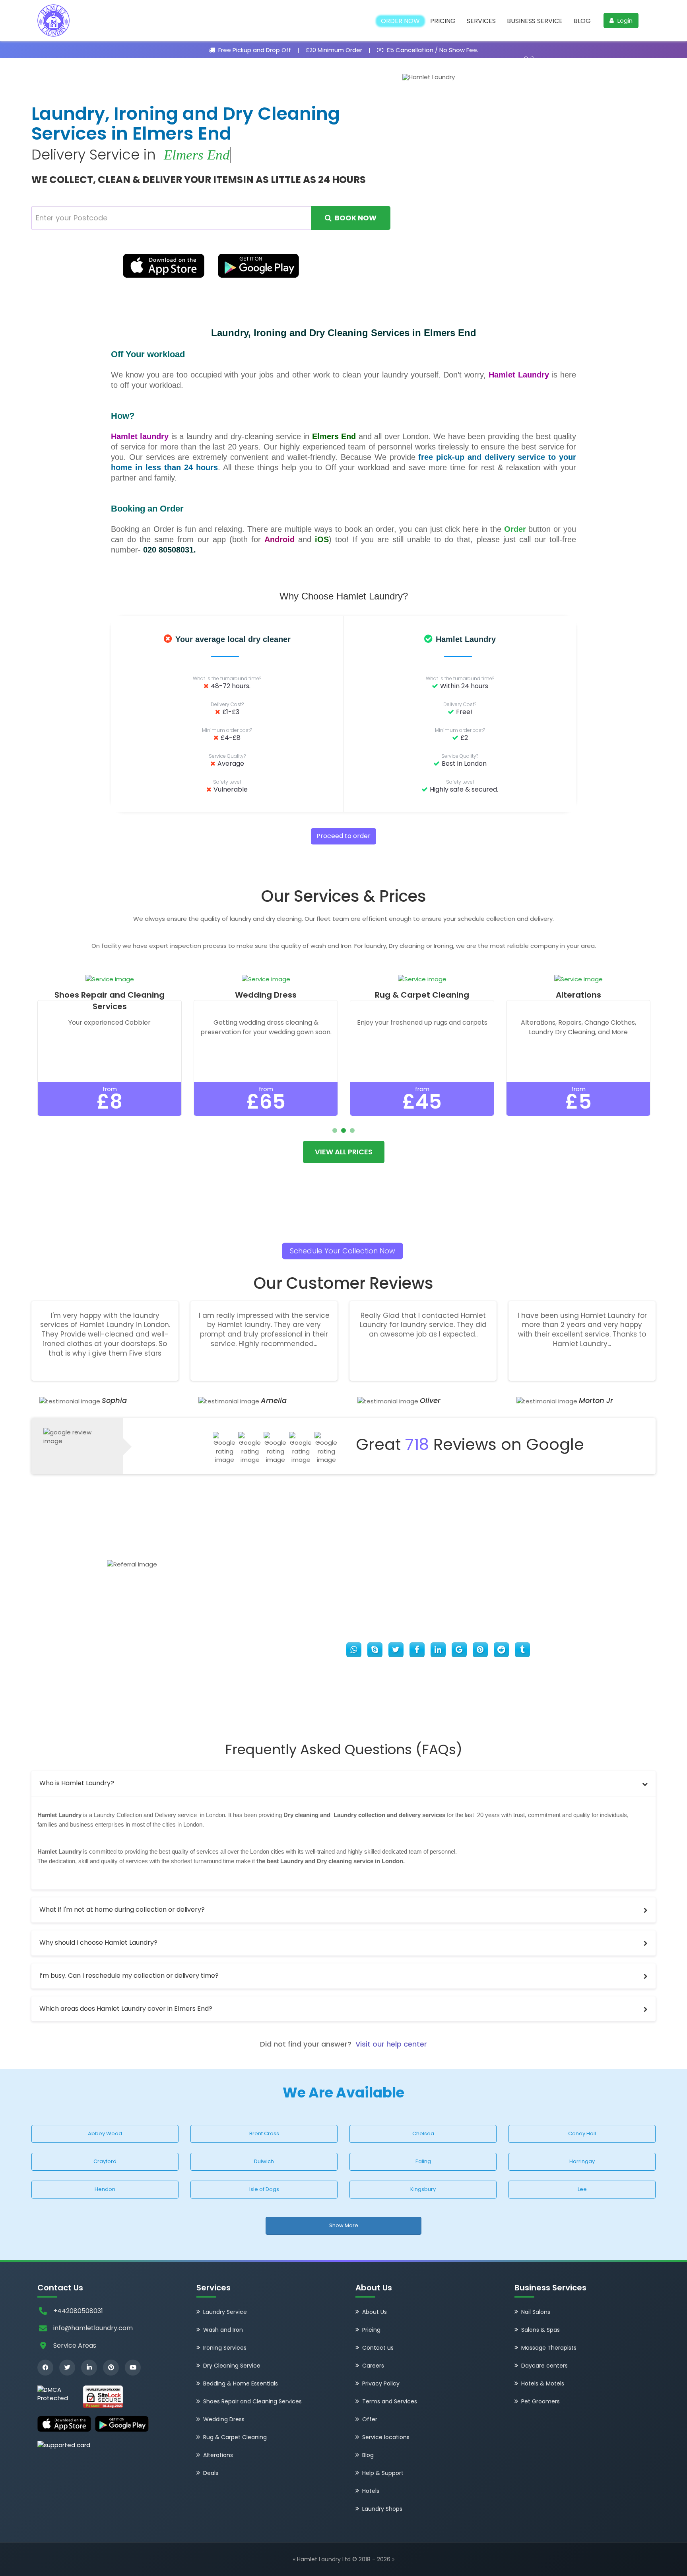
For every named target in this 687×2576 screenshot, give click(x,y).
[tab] (343, 1783)
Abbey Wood (105, 2133)
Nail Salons (536, 2312)
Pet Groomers (540, 2401)
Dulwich (264, 2161)
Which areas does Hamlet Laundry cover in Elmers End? (126, 2009)
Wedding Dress (224, 2419)
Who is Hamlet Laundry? (77, 1783)
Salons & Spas (540, 2330)
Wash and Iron (223, 2330)
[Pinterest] (111, 2368)
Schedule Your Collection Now (343, 1251)
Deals (211, 2473)
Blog (582, 21)
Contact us (378, 2348)
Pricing (443, 21)
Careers (373, 2366)
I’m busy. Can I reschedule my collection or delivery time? (129, 1976)
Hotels (371, 2491)
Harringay (582, 2161)
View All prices (344, 1152)
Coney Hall (582, 2133)
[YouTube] (133, 2368)
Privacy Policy (381, 2383)
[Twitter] (67, 2368)
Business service (535, 21)
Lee (582, 2189)
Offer (370, 2419)
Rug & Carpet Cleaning (235, 2437)
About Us (375, 2312)
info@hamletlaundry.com (93, 2328)
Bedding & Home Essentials (241, 2383)
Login (624, 20)
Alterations (218, 2455)
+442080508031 (78, 2311)
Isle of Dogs (264, 2189)
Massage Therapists (549, 2348)
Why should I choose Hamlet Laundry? (98, 1943)
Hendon (105, 2189)
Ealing (423, 2161)
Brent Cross (264, 2133)
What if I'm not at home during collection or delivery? (122, 1910)
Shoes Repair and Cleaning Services (252, 2401)
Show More (344, 2225)
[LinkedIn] (89, 2368)
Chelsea (423, 2133)
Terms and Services (390, 2401)
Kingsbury (423, 2189)
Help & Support (383, 2473)
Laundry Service (225, 2312)
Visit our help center (391, 2044)
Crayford (105, 2161)
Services (481, 21)
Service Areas (75, 2345)
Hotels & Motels (543, 2383)
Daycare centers (544, 2366)
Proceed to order (343, 836)
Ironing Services (225, 2348)
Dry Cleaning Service (232, 2366)
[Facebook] (45, 2368)
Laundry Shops (382, 2509)
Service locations (386, 2437)
